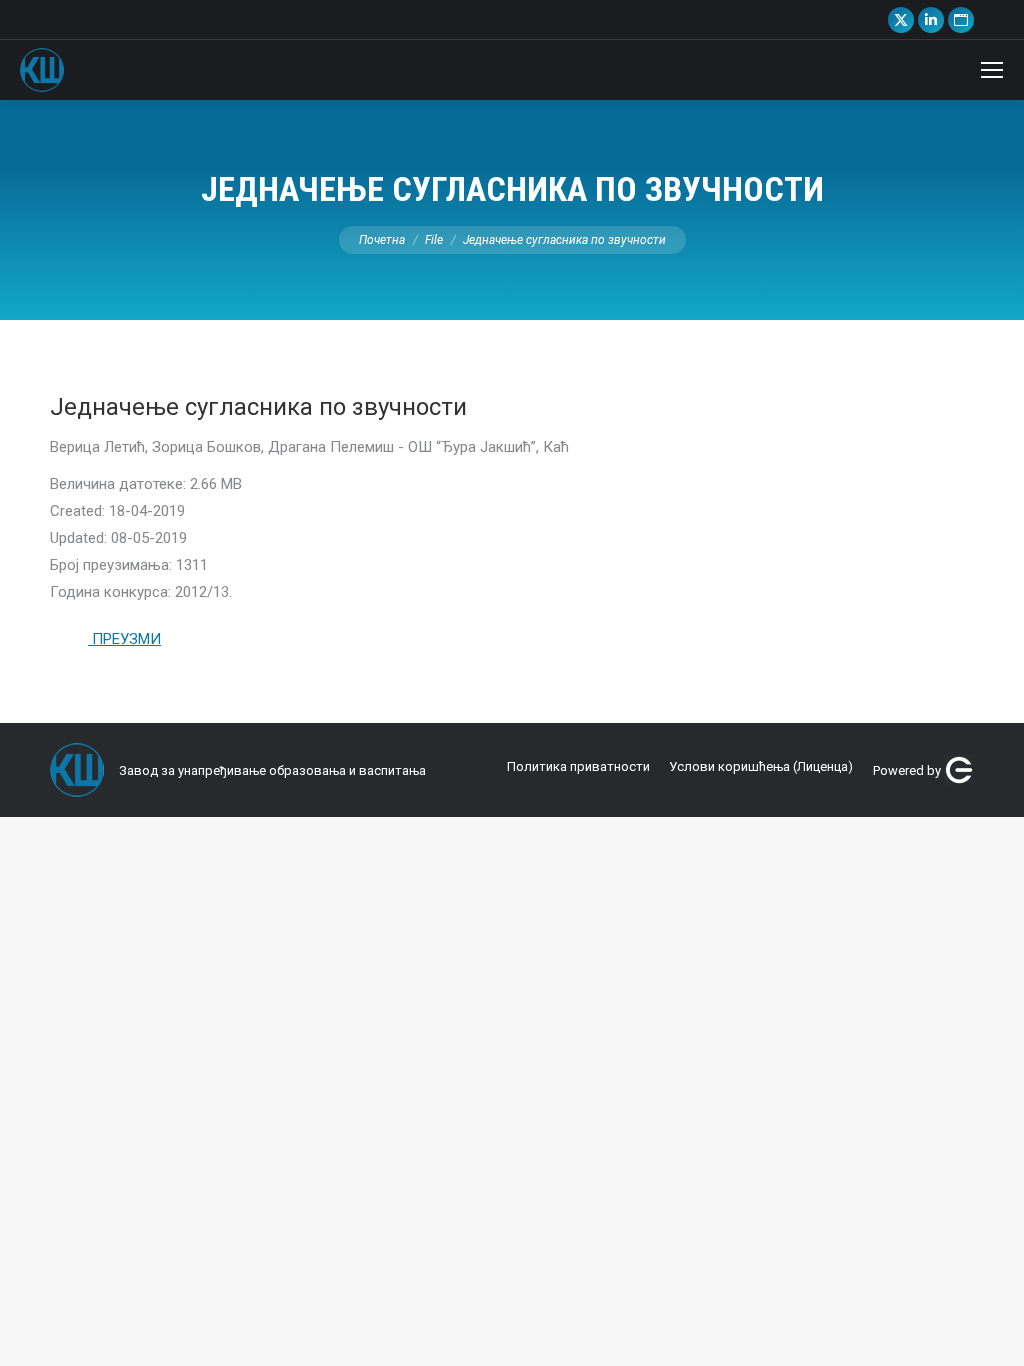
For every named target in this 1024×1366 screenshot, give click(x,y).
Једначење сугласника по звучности (258, 407)
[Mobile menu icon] (992, 70)
